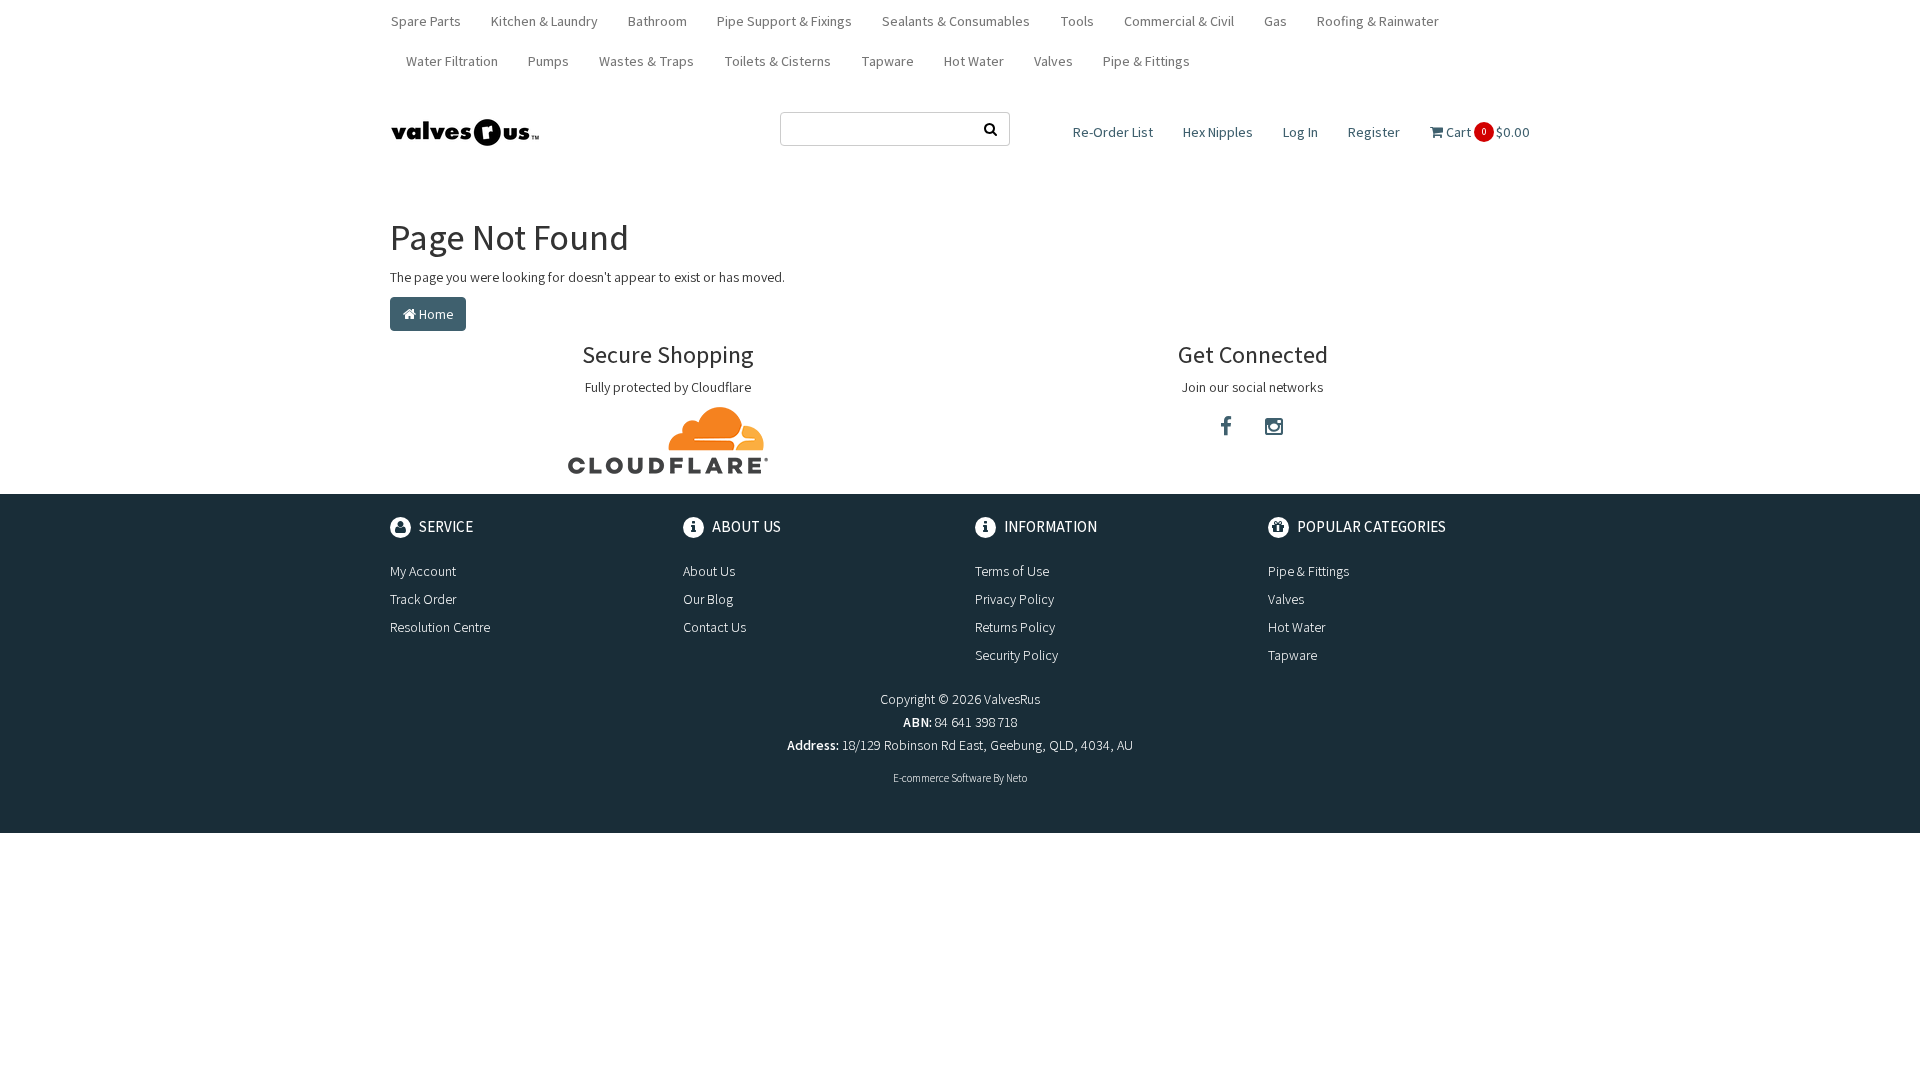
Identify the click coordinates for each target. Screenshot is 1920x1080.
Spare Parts (426, 21)
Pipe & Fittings (1146, 61)
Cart (1486, 132)
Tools (1077, 21)
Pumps (548, 61)
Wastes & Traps (646, 61)
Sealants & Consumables (956, 21)
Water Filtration (452, 61)
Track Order (423, 599)
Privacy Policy (1014, 599)
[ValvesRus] (465, 131)
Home (434, 314)
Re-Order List (1113, 132)
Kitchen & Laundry (544, 21)
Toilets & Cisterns (777, 61)
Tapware (887, 61)
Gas (1275, 21)
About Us (709, 571)
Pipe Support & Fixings (784, 21)
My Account (423, 571)
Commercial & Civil (1179, 21)
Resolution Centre (440, 627)
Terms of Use (1012, 571)
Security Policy (1016, 655)
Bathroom (657, 21)
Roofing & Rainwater (1378, 21)
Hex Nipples (1218, 132)
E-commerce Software (942, 778)
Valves (1053, 61)
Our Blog (708, 599)
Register (1374, 132)
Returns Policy (1015, 627)
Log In (1300, 132)
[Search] (991, 129)
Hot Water (974, 61)
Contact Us (714, 627)
